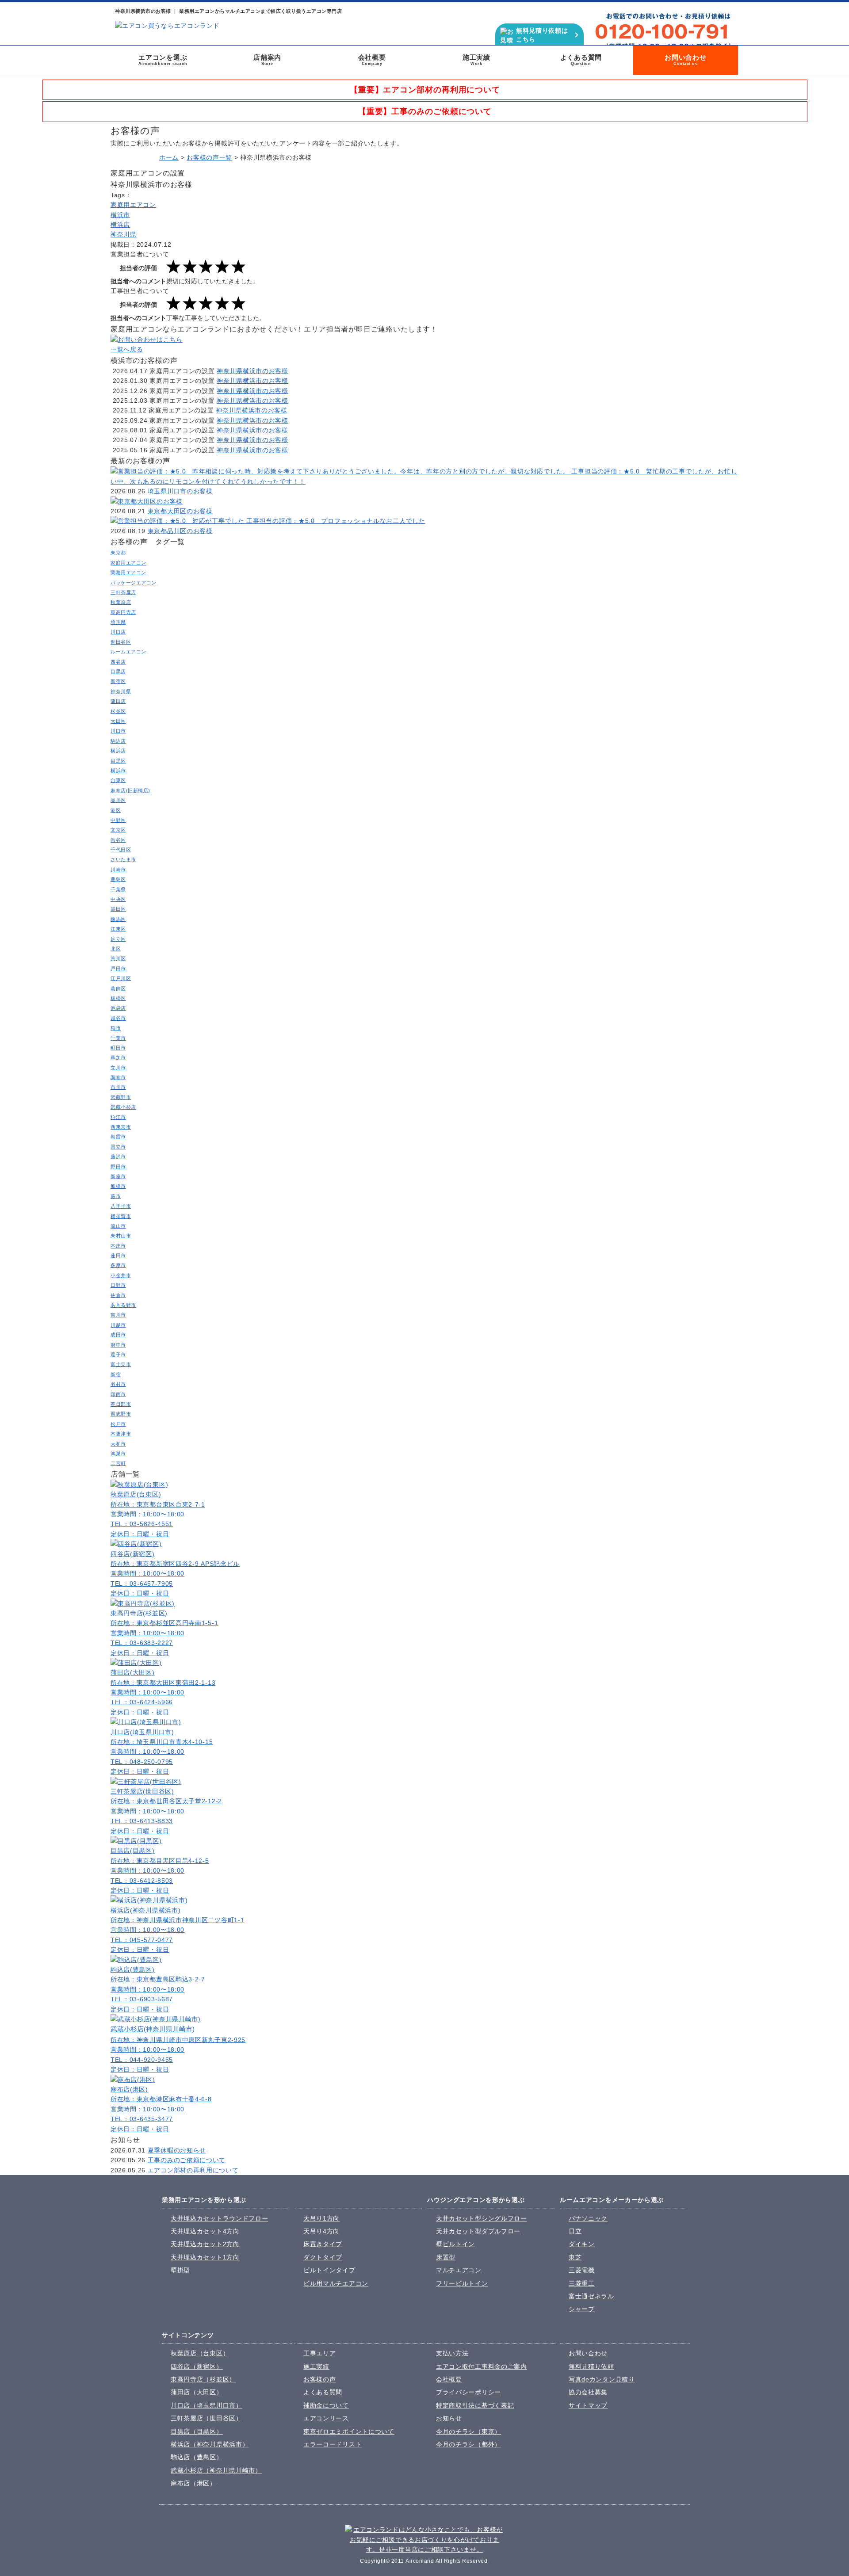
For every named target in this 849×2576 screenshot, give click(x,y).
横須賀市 (121, 1216)
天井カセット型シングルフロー (482, 2218)
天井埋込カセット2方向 (205, 2244)
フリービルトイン (462, 2283)
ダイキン (582, 2244)
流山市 (118, 1226)
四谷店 (118, 662)
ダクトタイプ (323, 2257)
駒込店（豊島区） (197, 2457)
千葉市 (118, 1038)
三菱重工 (582, 2283)
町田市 (118, 1048)
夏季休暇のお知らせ (177, 2150)
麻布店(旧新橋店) (130, 790)
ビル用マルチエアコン (336, 2283)
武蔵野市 (121, 1097)
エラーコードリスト (333, 2444)
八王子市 (121, 1206)
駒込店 (118, 741)
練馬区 (118, 919)
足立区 (118, 939)
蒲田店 (118, 701)
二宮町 (118, 1463)
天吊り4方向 (321, 2231)
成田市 (118, 1335)
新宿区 (118, 681)
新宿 (116, 1374)
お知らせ (449, 2418)
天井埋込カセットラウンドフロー (220, 2218)
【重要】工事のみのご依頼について (425, 111)
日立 (575, 2231)
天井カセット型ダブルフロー (478, 2231)
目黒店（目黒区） (197, 2431)
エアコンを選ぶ (163, 60)
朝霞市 (118, 1137)
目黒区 (118, 761)
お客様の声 (320, 2379)
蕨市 (116, 1196)
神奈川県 (124, 234)
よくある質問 (581, 60)
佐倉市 (118, 1295)
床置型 (446, 2257)
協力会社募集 (588, 2392)
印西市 (118, 1394)
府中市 (118, 1345)
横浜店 (120, 225)
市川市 (118, 1087)
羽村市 (118, 1384)
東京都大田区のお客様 (180, 511)
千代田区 (121, 850)
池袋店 (118, 1008)
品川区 (118, 800)
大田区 (118, 721)
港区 (116, 810)
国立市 (118, 1147)
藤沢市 (118, 1156)
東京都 (118, 553)
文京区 (118, 830)
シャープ (582, 2309)
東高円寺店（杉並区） (203, 2379)
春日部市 (121, 1404)
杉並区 (118, 711)
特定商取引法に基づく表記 (475, 2405)
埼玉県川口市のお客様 (180, 491)
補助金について (326, 2405)
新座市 (118, 1176)
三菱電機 (582, 2270)
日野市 (118, 1285)
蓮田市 (118, 1256)
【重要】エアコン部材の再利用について (425, 90)
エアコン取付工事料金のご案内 (482, 2366)
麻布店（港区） (193, 2483)
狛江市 (118, 1117)
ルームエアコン (128, 652)
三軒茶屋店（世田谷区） (207, 2418)
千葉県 (118, 889)
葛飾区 (118, 988)
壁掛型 (180, 2270)
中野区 (118, 820)
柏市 (116, 1028)
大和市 (118, 1444)
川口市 (118, 731)
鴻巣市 (118, 1454)
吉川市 (118, 1315)
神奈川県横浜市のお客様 (252, 371)
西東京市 (121, 1127)
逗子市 (118, 1355)
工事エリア (320, 2353)
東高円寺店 (123, 612)
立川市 (118, 1068)
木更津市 (121, 1434)
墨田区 (118, 909)
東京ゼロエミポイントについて (349, 2431)
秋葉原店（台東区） (200, 2353)
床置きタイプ (323, 2244)
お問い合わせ (686, 60)
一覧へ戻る (127, 349)
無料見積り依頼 (591, 2366)
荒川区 (118, 958)
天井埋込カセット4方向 (205, 2231)
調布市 (118, 1077)
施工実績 (476, 60)
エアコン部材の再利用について (193, 2170)
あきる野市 (123, 1305)
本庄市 (118, 1246)
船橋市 (118, 1186)
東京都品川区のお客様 (180, 531)
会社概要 (372, 60)
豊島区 (118, 879)
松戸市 (118, 1424)
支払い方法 (452, 2353)
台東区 (118, 780)
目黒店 (118, 672)
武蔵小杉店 (123, 1107)
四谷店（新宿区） (197, 2366)
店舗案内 (267, 60)
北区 (116, 949)
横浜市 (120, 215)
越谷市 (118, 1018)
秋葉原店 (121, 602)
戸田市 (118, 969)
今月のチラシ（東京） (468, 2431)
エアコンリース (326, 2418)
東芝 (575, 2257)
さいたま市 (123, 859)
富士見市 (121, 1364)
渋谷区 (118, 840)
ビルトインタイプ (329, 2270)
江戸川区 (121, 978)
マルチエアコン (459, 2270)
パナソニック (588, 2218)
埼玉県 (118, 622)
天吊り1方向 (321, 2218)
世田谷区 (121, 642)
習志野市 (121, 1414)
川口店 (118, 632)
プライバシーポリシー (468, 2392)
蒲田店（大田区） (197, 2392)
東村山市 (121, 1236)
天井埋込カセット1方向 (205, 2257)
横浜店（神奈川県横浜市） (210, 2444)
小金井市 (121, 1275)
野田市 (118, 1167)
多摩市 (118, 1265)
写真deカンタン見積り (602, 2379)
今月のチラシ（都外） (468, 2444)
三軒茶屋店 (123, 592)
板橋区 (118, 998)
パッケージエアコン (134, 583)
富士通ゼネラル (591, 2296)
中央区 (118, 899)
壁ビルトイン (455, 2244)
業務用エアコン (128, 572)
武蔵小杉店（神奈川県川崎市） (216, 2470)
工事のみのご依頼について (187, 2160)
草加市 (118, 1057)
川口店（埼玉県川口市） (207, 2405)
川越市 (118, 1325)
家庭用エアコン (133, 205)
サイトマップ (588, 2405)
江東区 (118, 929)
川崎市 (118, 870)
